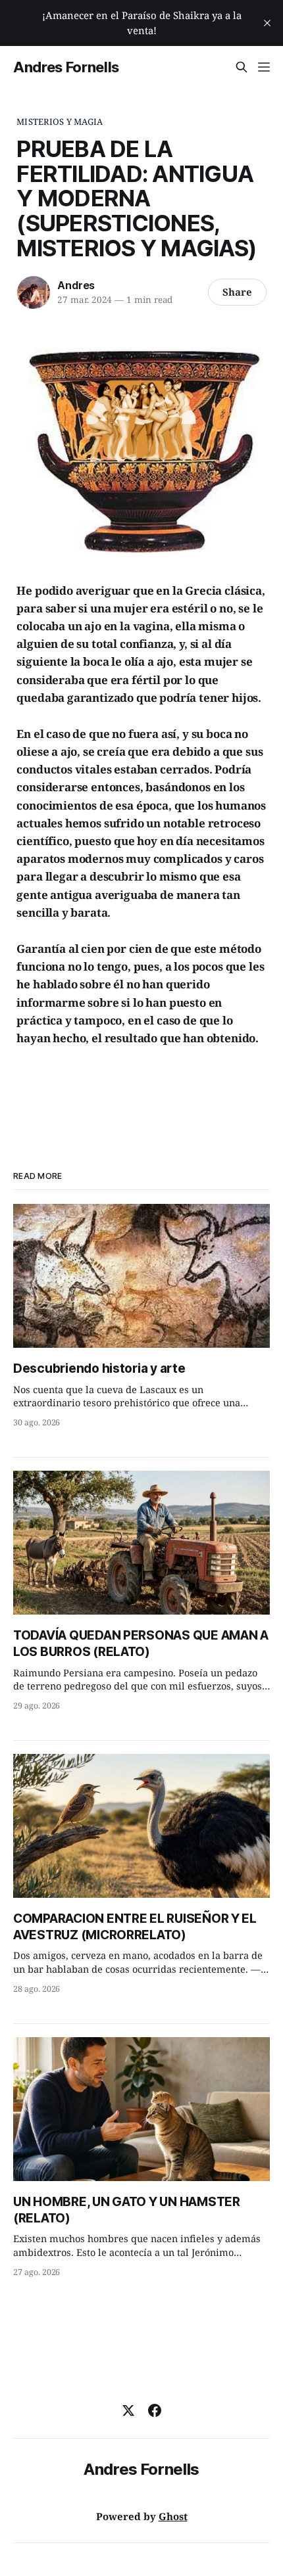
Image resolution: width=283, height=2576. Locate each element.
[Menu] (264, 67)
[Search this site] (242, 67)
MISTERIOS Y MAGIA (60, 122)
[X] (128, 2410)
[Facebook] (155, 2410)
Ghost (173, 2516)
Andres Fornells (66, 67)
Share (237, 292)
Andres (76, 285)
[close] (267, 23)
